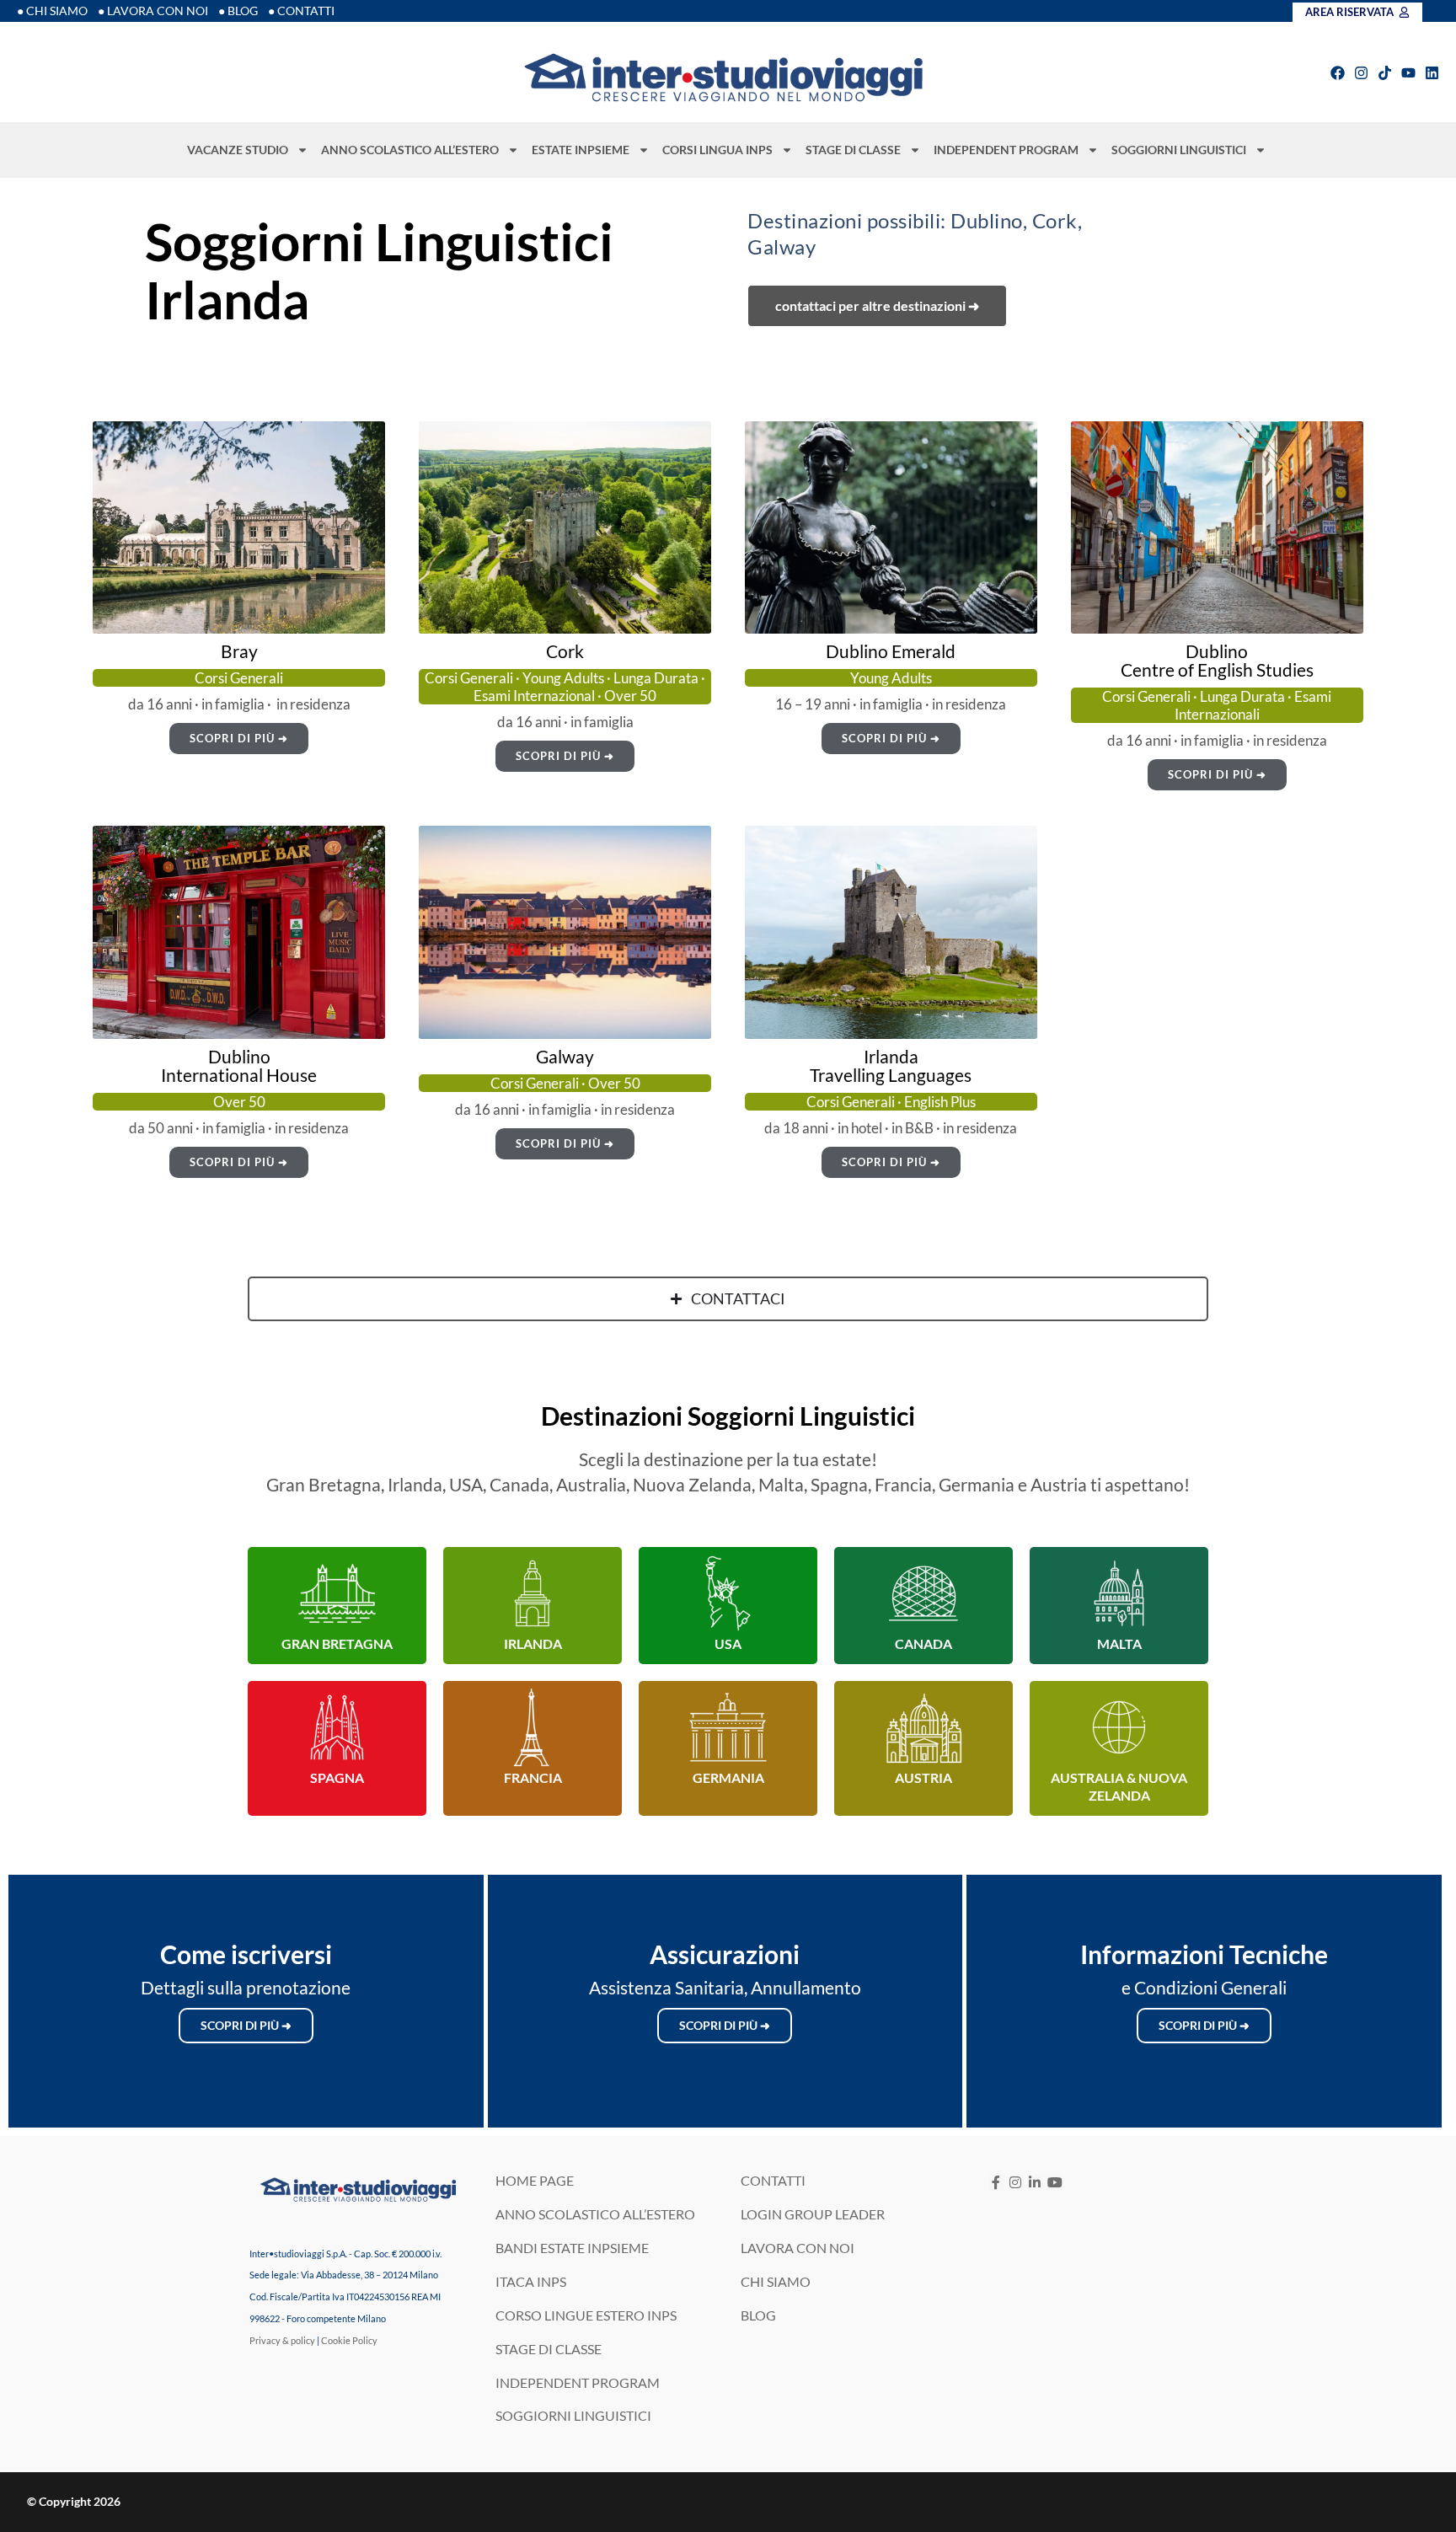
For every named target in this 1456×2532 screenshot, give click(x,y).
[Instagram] (1361, 73)
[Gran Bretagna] (337, 1593)
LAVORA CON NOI (798, 2248)
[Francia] (533, 1727)
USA (728, 1643)
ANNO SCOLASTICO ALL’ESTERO (410, 150)
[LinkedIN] (1035, 2183)
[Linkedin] (1432, 73)
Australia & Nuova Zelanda (1119, 1786)
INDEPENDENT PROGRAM (1006, 150)
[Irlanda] (533, 1593)
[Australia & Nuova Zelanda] (1119, 1727)
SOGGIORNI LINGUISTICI (1179, 150)
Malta (1119, 1643)
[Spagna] (337, 1727)
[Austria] (923, 1727)
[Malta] (1119, 1593)
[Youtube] (1408, 73)
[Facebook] (1338, 73)
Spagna (337, 1777)
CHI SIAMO (776, 2281)
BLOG (758, 2315)
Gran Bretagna (337, 1643)
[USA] (728, 1593)
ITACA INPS (531, 2281)
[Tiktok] (1385, 73)
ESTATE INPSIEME (581, 150)
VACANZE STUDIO (238, 150)
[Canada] (923, 1593)
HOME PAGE (535, 2180)
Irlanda (533, 1643)
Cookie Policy (349, 2340)
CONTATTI (773, 2180)
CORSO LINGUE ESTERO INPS (586, 2315)
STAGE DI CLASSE (853, 150)
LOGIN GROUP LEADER (813, 2214)
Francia (533, 1777)
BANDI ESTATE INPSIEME (572, 2248)
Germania (728, 1777)
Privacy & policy (282, 2340)
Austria (923, 1777)
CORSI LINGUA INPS (717, 150)
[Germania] (728, 1727)
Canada (923, 1643)
